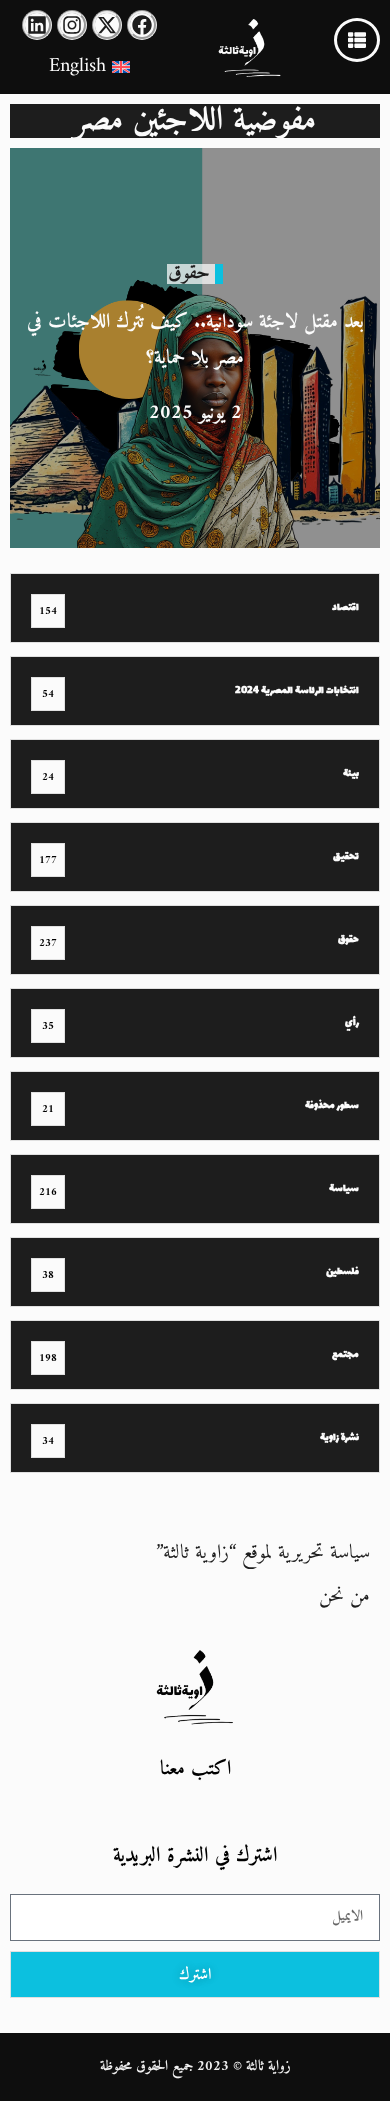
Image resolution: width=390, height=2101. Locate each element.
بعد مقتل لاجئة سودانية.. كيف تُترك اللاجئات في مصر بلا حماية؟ (195, 340)
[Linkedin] (37, 25)
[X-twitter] (107, 25)
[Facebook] (142, 25)
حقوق (189, 273)
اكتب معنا (195, 1769)
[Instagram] (72, 25)
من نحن (344, 1596)
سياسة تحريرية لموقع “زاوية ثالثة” (263, 1553)
